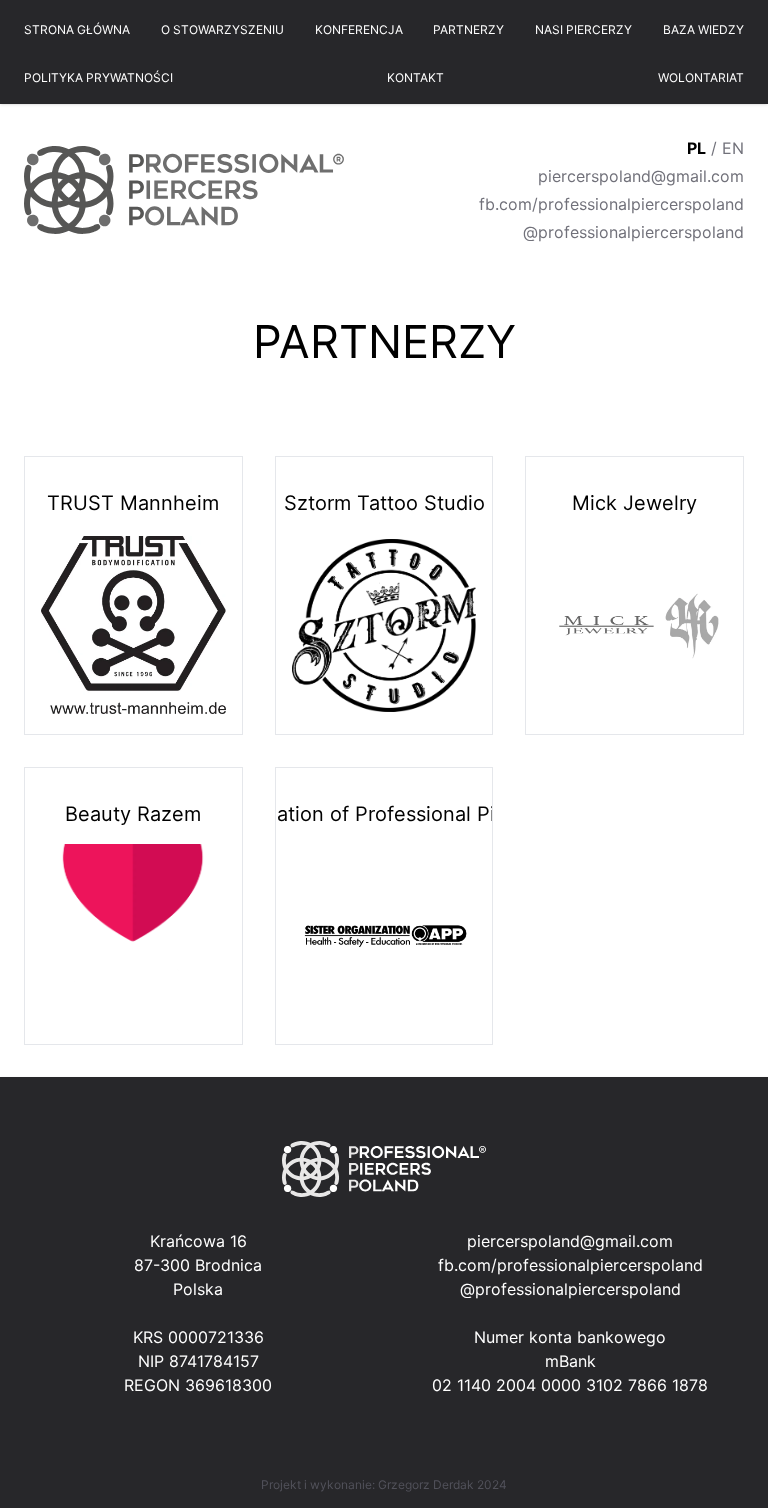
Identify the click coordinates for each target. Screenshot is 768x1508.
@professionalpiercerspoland (633, 232)
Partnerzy (468, 29)
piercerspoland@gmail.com (641, 176)
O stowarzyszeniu (222, 29)
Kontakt (415, 77)
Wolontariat (701, 77)
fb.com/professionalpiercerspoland (611, 204)
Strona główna (77, 29)
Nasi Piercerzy (583, 29)
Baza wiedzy (703, 29)
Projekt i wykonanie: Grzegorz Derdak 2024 (384, 1484)
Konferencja (359, 29)
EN (733, 148)
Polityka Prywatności (98, 77)
